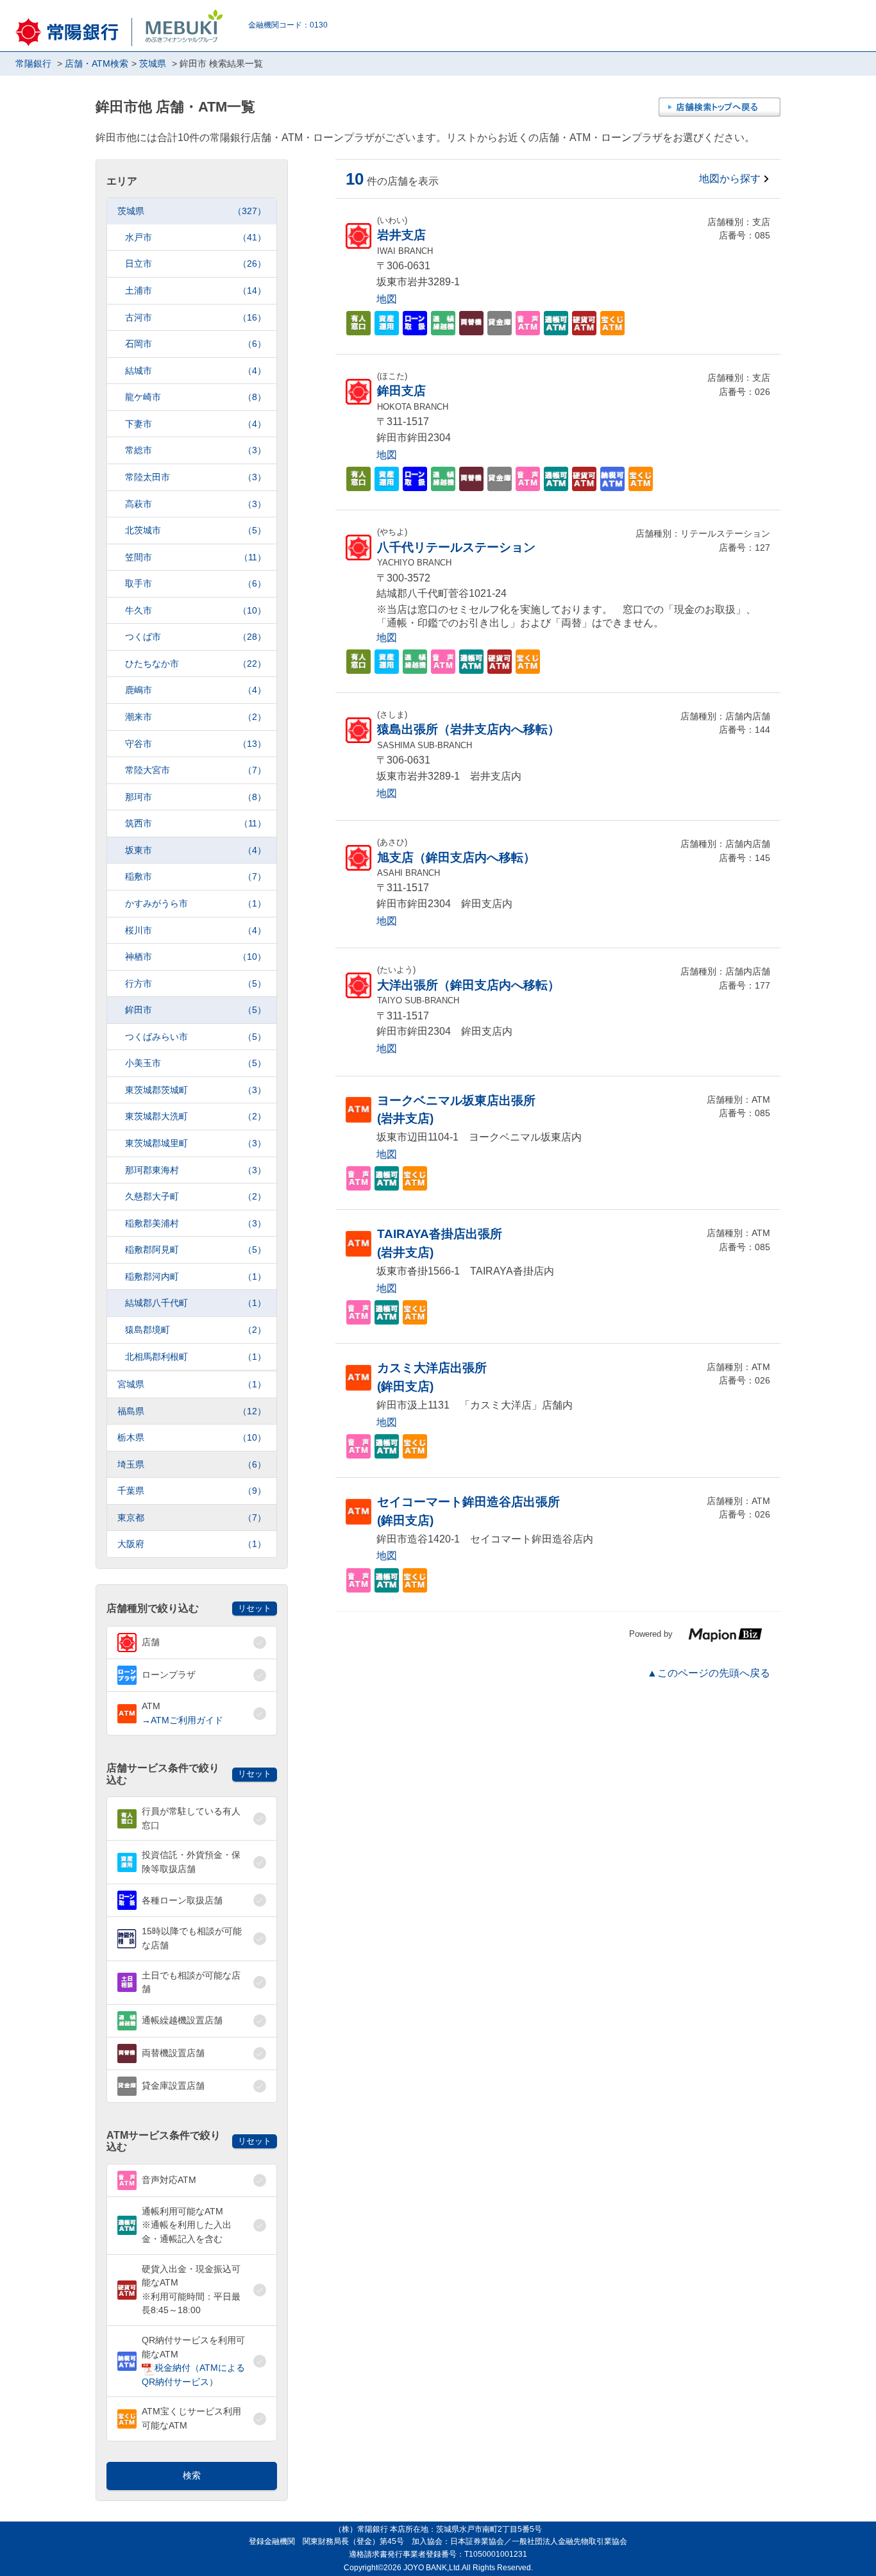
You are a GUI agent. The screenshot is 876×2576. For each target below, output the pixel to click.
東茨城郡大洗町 (196, 1116)
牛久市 (196, 610)
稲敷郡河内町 (196, 1276)
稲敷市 (196, 876)
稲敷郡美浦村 (196, 1223)
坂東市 (196, 850)
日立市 (196, 263)
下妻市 (196, 424)
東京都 (192, 1518)
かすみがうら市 (196, 903)
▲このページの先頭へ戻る (709, 1673)
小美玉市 (196, 1063)
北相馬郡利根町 (196, 1357)
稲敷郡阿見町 (196, 1250)
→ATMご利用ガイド (182, 1720)
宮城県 (192, 1384)
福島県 (192, 1411)
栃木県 (192, 1437)
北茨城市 (196, 530)
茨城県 (192, 211)
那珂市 (196, 797)
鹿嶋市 (196, 690)
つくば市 (196, 637)
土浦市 (196, 290)
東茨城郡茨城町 (196, 1090)
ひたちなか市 (196, 664)
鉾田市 (196, 1010)
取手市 (196, 583)
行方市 (196, 983)
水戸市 (196, 237)
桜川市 (196, 930)
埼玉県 (192, 1464)
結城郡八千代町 (196, 1303)
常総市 (196, 450)
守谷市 (196, 744)
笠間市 (196, 557)
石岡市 (196, 344)
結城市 (196, 371)
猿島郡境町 (196, 1330)
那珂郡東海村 (196, 1170)
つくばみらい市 (196, 1037)
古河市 (196, 317)
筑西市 (196, 823)
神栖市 (196, 957)
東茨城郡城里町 (196, 1143)
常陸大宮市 (196, 770)
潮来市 (196, 717)
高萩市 (196, 504)
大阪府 (192, 1544)
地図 (387, 299)
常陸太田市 (196, 477)
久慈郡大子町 (196, 1196)
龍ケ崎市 (196, 397)
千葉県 (192, 1491)
